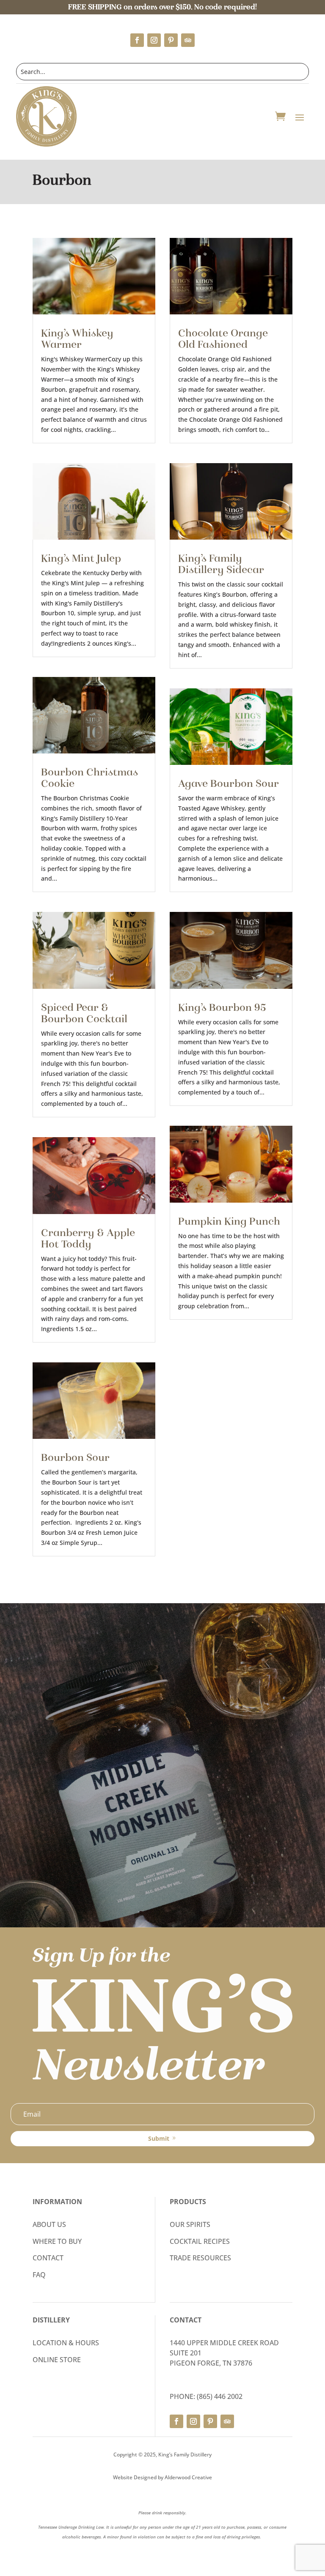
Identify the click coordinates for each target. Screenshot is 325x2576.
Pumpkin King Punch (229, 1221)
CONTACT (48, 2258)
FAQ (39, 2275)
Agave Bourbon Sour (229, 783)
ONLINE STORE (57, 2360)
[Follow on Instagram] (154, 40)
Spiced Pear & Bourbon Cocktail (84, 1013)
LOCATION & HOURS (66, 2343)
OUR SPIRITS (190, 2224)
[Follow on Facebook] (137, 40)
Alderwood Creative (188, 2477)
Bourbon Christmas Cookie (90, 778)
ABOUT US (49, 2224)
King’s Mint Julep (81, 558)
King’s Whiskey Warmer (77, 339)
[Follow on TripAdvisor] (188, 40)
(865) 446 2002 (220, 2396)
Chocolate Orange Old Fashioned (223, 339)
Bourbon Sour (75, 1457)
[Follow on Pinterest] (171, 40)
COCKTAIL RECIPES (200, 2241)
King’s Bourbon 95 (222, 1007)
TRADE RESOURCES (200, 2258)
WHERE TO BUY (57, 2241)
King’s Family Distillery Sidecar (221, 564)
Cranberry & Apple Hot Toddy (88, 1238)
